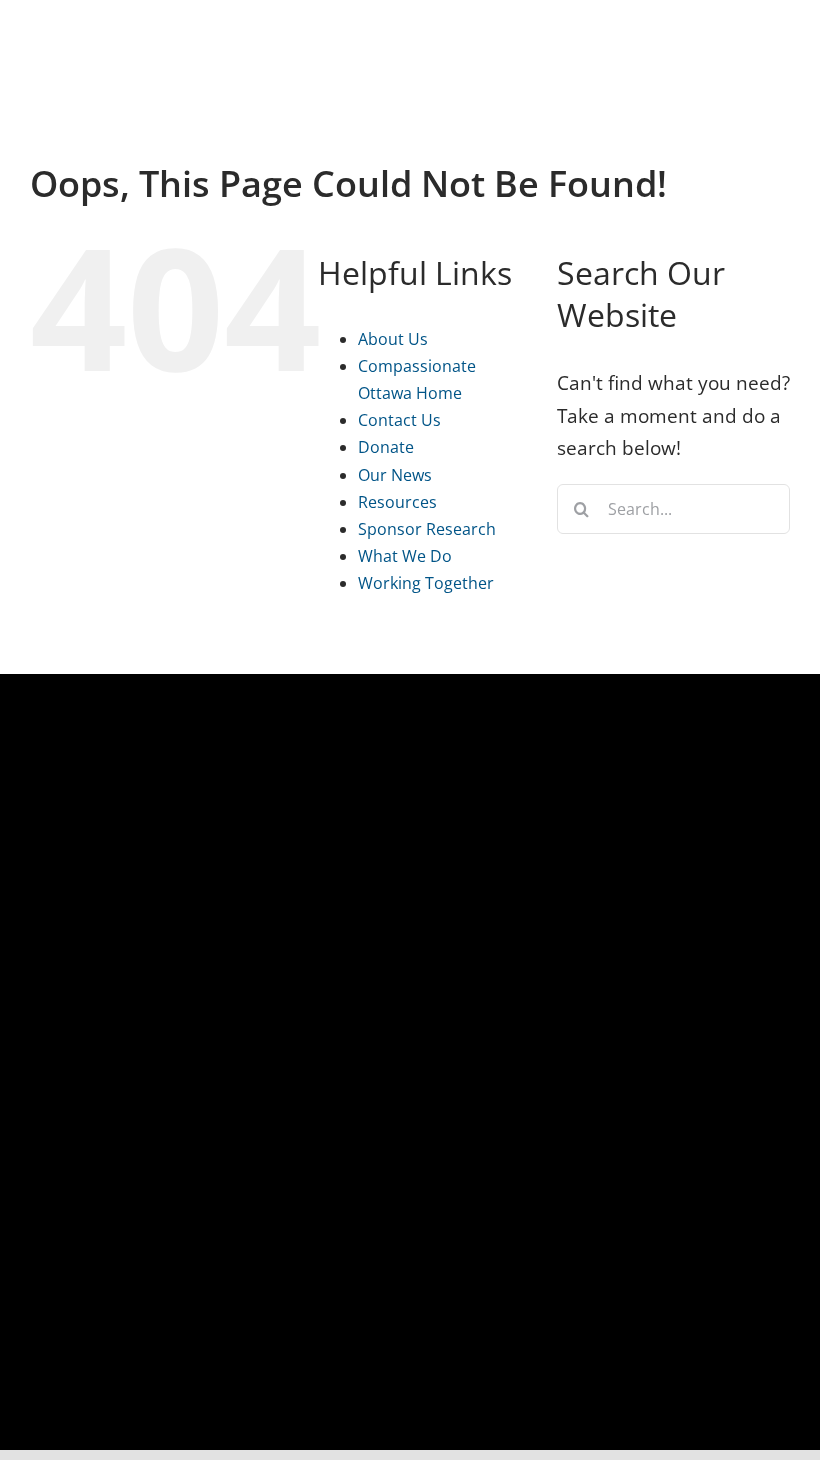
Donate (386, 447)
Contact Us (399, 420)
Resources (397, 502)
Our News (395, 475)
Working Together (426, 583)
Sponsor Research (427, 529)
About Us (393, 339)
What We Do (405, 556)
